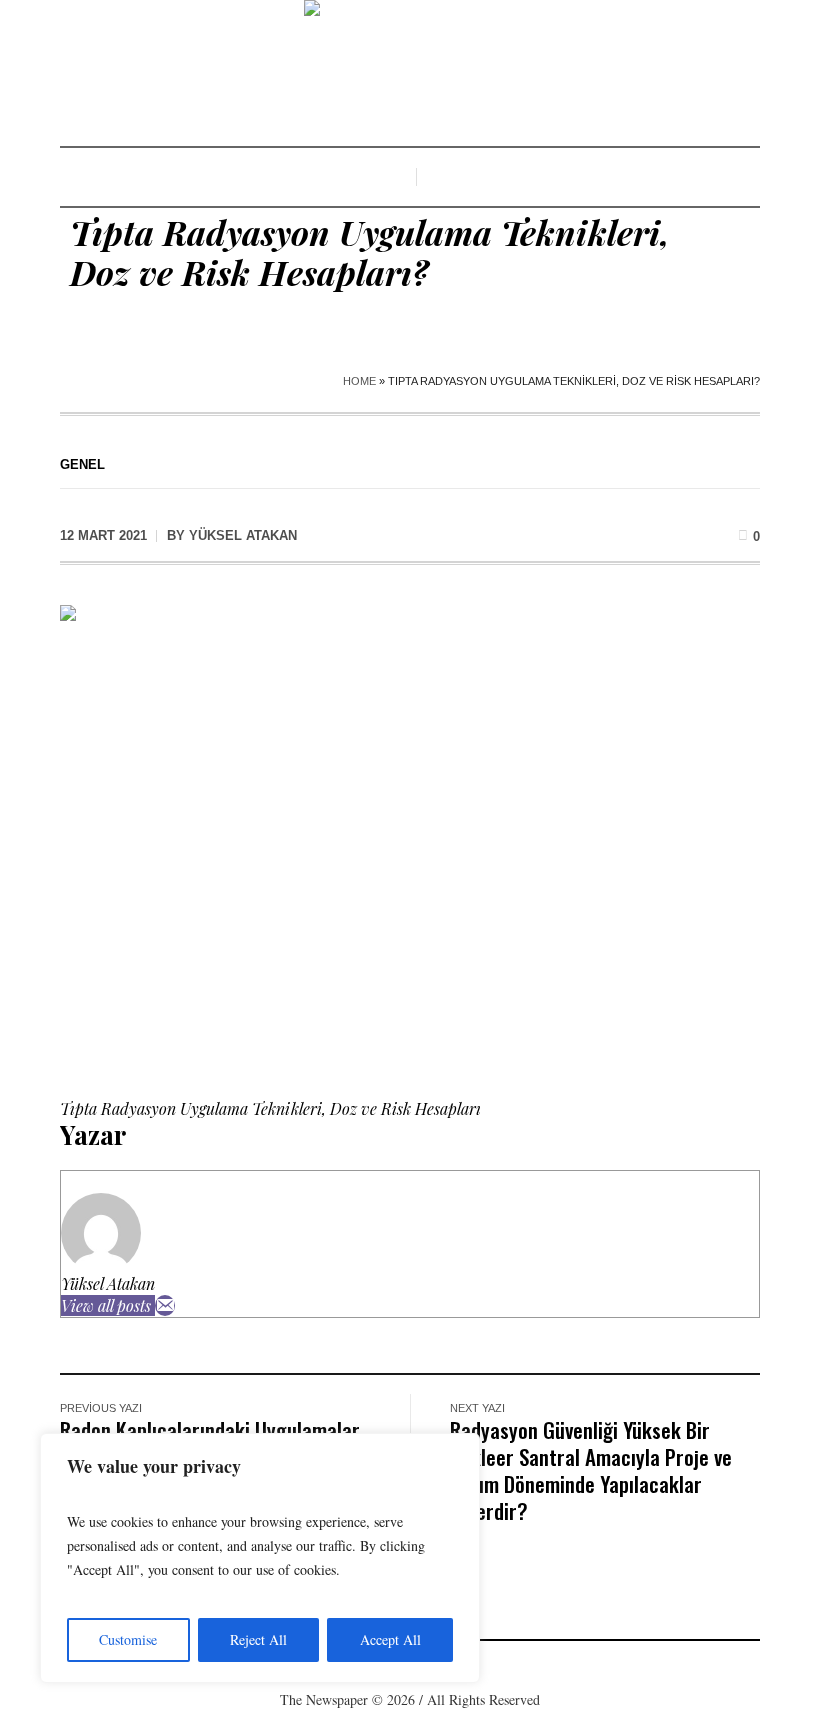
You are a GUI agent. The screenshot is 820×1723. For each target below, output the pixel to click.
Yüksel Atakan (108, 1283)
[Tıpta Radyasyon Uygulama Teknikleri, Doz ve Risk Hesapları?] (410, 836)
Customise (128, 1639)
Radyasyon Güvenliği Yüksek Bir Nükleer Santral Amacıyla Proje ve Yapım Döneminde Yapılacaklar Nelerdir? (591, 1470)
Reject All (258, 1639)
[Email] (165, 1305)
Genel (82, 464)
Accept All (390, 1639)
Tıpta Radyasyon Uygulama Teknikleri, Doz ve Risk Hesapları (270, 1108)
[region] (260, 1558)
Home (359, 381)
